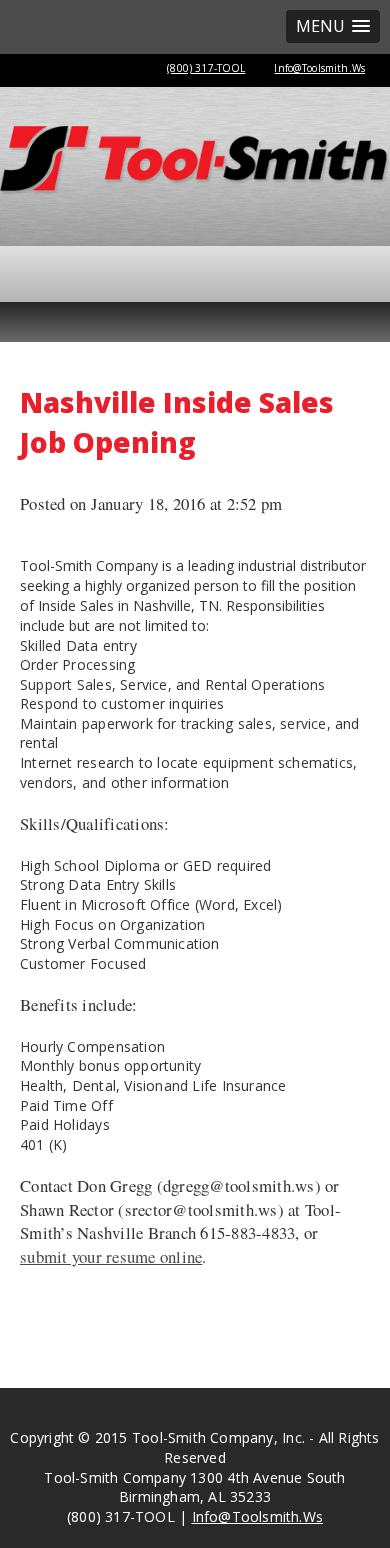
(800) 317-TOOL (206, 68)
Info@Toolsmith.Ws (319, 68)
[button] (333, 26)
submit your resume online (111, 1256)
